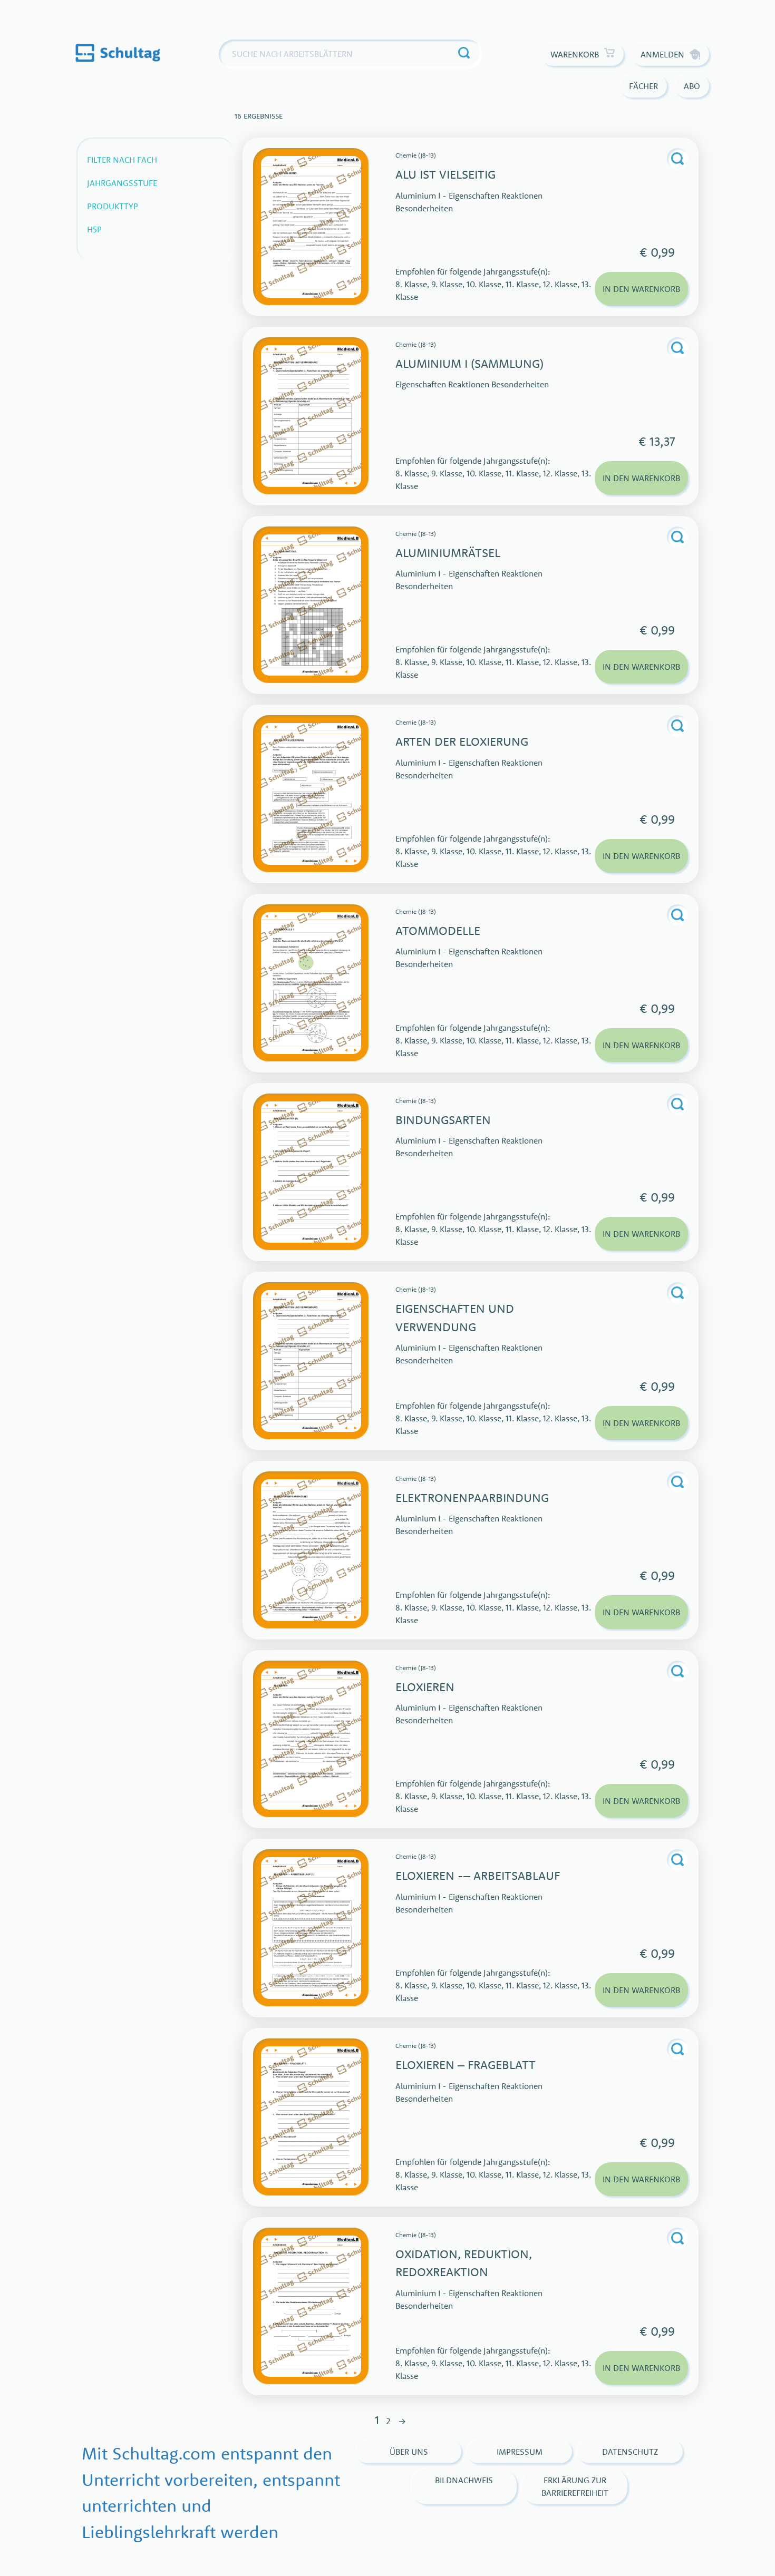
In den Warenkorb (641, 289)
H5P (94, 229)
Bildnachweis (464, 2480)
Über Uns (409, 2452)
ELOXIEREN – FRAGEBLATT (466, 2065)
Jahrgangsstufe (122, 183)
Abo (692, 86)
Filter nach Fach (122, 160)
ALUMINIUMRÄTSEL (448, 553)
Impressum (520, 2452)
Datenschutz (630, 2452)
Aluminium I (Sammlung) (469, 363)
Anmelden (662, 54)
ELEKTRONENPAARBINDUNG (472, 1497)
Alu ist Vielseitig (445, 174)
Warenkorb (575, 54)
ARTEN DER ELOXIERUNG (462, 741)
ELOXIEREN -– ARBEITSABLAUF (478, 1875)
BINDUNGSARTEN (443, 1120)
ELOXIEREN (425, 1687)
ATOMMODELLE (438, 930)
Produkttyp (113, 206)
